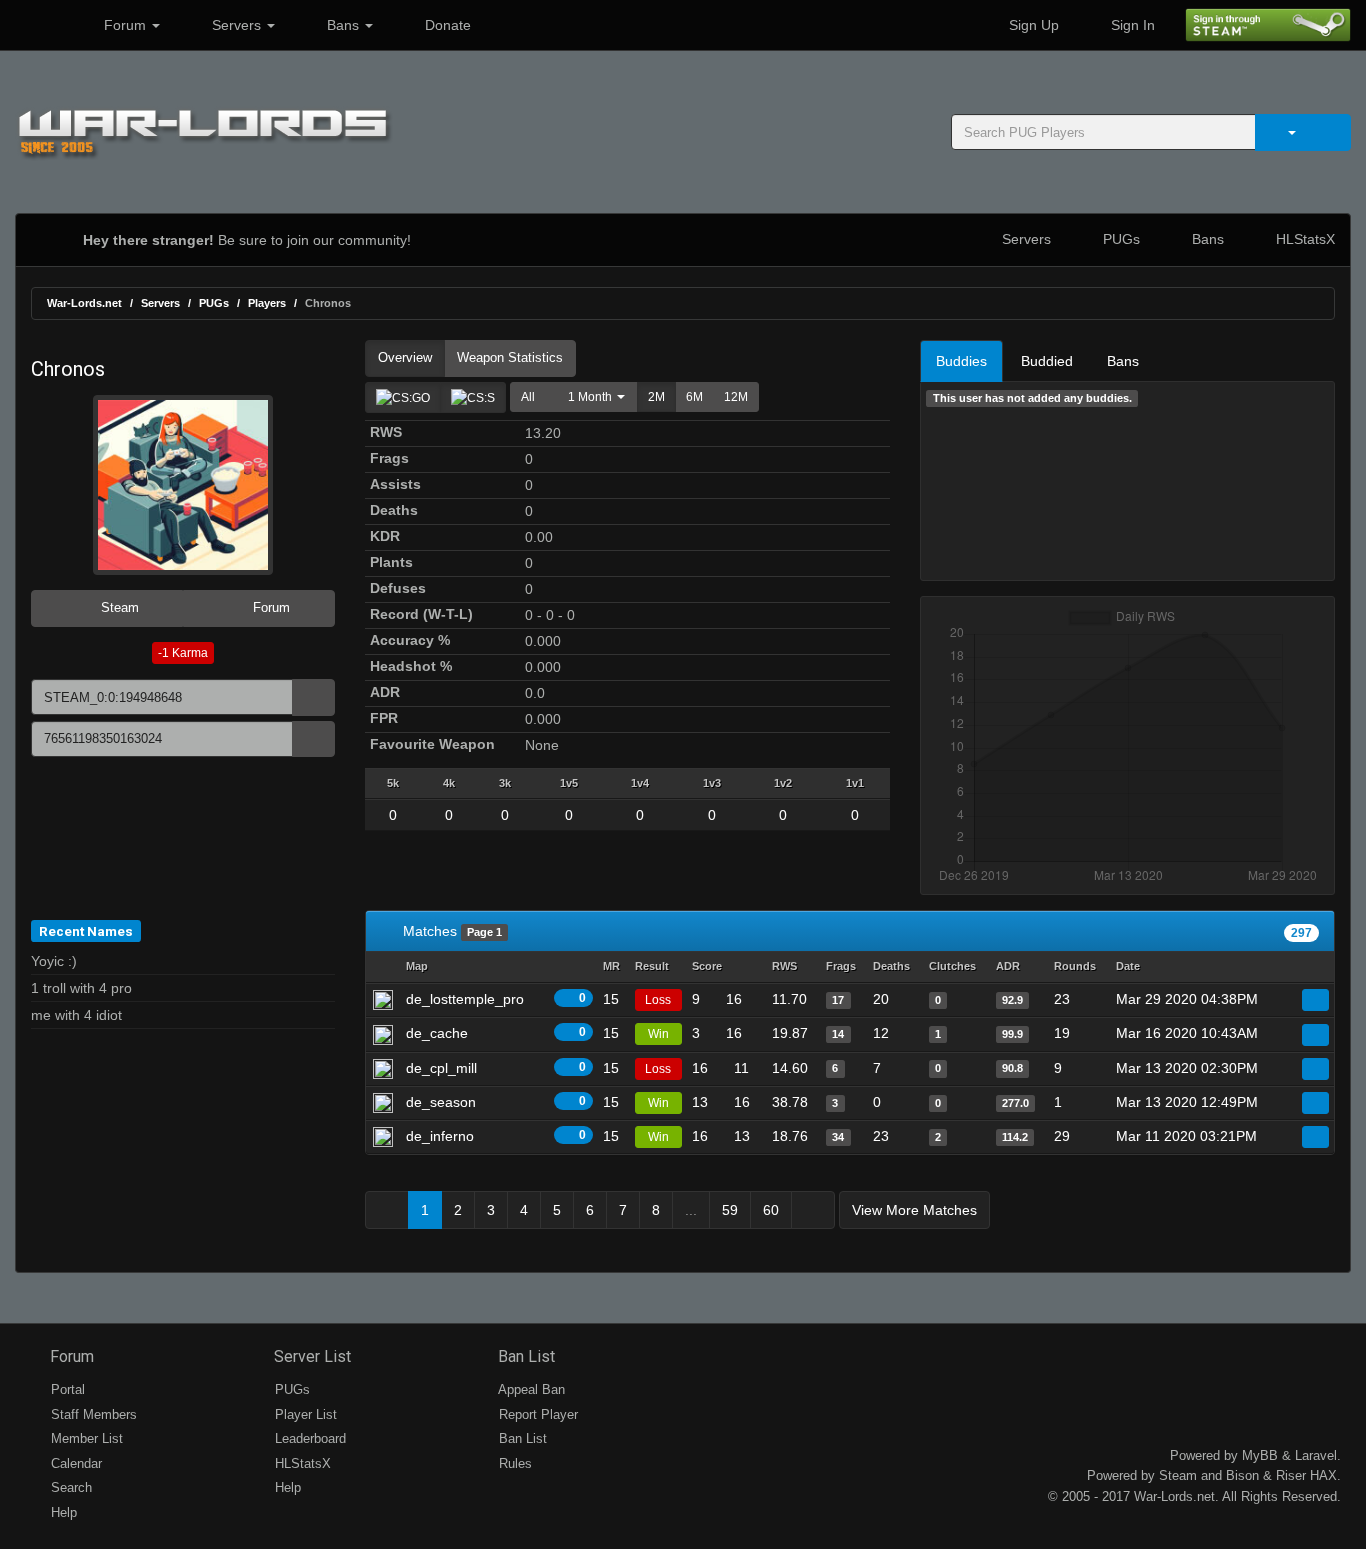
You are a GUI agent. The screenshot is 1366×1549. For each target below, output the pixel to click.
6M (694, 397)
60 (771, 1210)
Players (267, 303)
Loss (658, 1000)
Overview (405, 357)
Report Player (536, 1414)
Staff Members (92, 1414)
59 (730, 1210)
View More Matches (914, 1210)
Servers (236, 25)
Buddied (1047, 361)
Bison (1242, 1475)
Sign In (1131, 25)
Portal (66, 1389)
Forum (125, 25)
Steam (118, 607)
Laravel (1316, 1455)
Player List (304, 1414)
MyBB (1260, 1455)
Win (658, 1034)
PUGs (1119, 239)
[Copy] (313, 697)
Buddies (961, 361)
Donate (446, 25)
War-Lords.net (84, 303)
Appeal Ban (530, 1389)
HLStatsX (1303, 239)
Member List (85, 1438)
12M (736, 397)
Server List (310, 1356)
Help (62, 1512)
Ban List (524, 1356)
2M (656, 397)
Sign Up (1032, 25)
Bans (343, 25)
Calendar (74, 1463)
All (528, 397)
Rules (513, 1463)
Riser (1291, 1475)
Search (69, 1487)
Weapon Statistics (510, 357)
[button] (591, 397)
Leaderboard (308, 1438)
